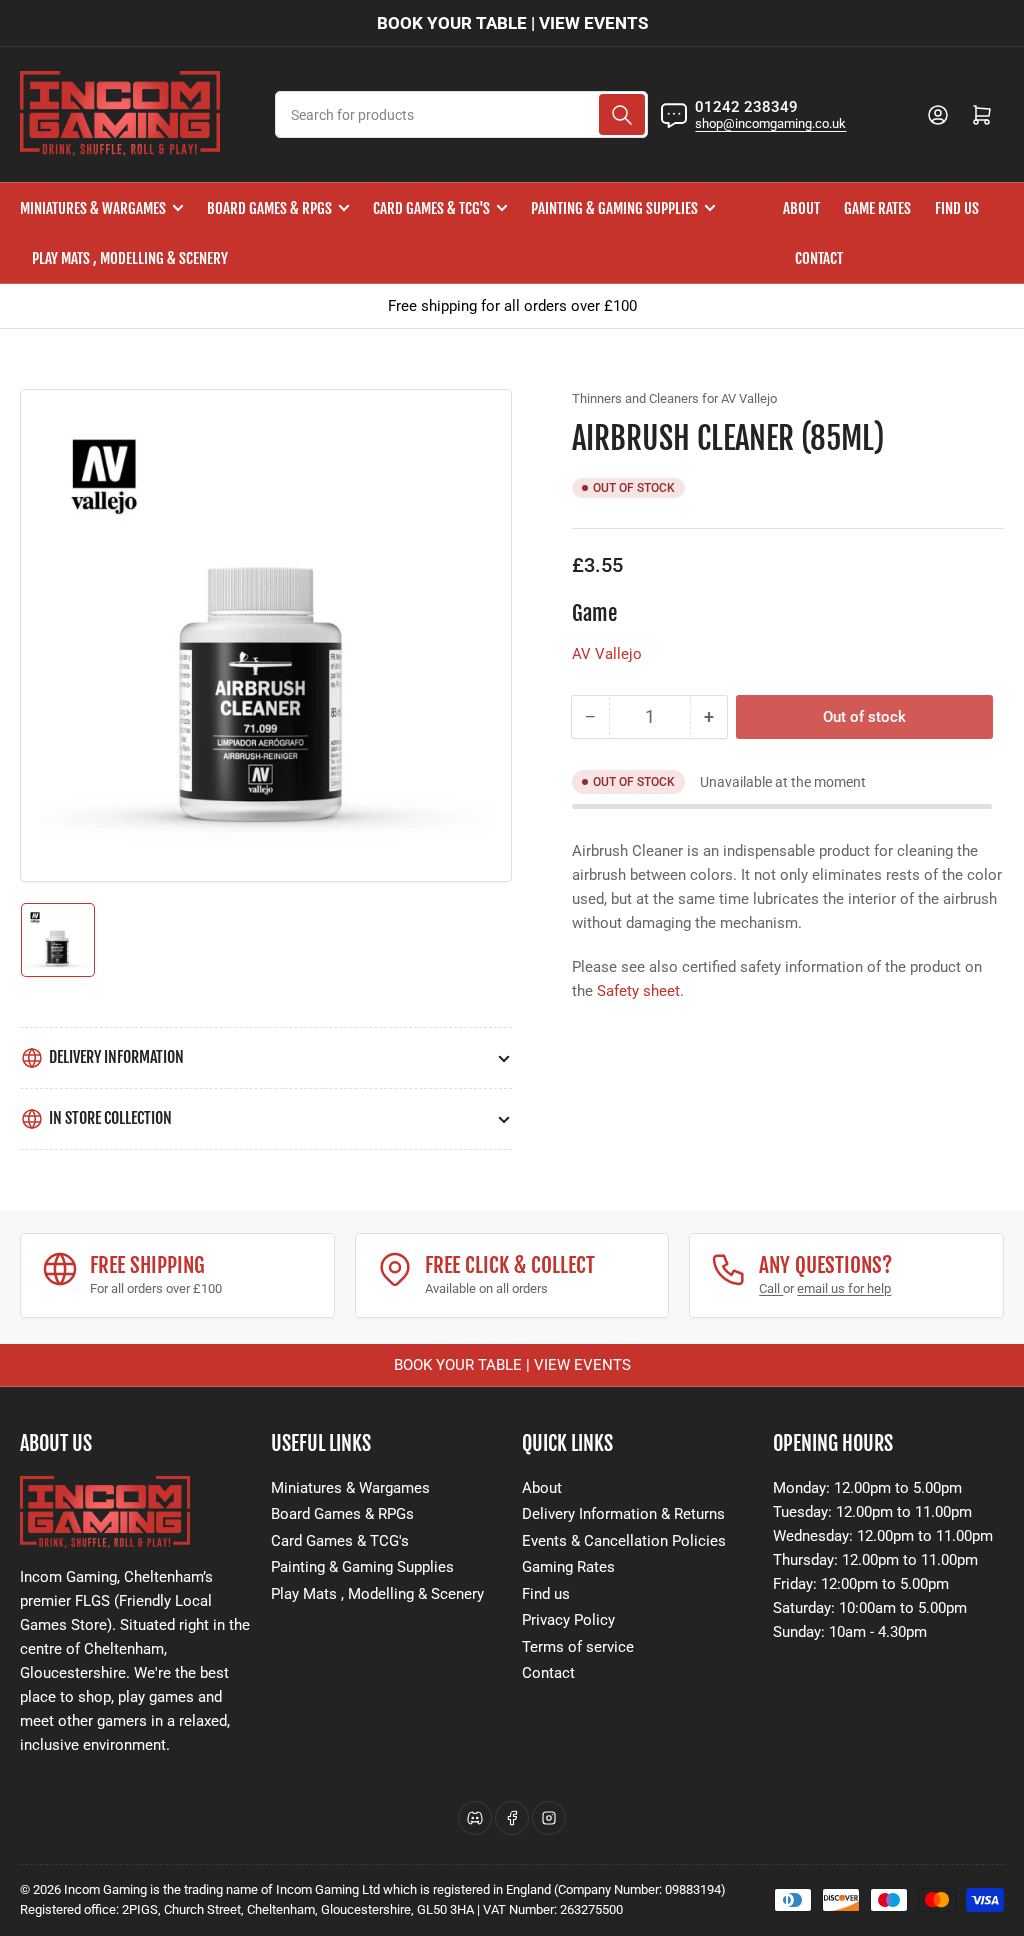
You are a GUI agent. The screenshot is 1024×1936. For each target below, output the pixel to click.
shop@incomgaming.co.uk (770, 123)
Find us (957, 208)
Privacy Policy (568, 1620)
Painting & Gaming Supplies (614, 208)
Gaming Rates (568, 1567)
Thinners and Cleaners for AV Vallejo (674, 398)
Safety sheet (638, 991)
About (801, 208)
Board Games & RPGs (269, 208)
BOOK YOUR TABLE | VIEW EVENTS (512, 23)
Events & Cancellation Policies (624, 1541)
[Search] (622, 114)
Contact (819, 258)
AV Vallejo (607, 654)
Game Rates (877, 208)
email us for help (844, 1288)
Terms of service (578, 1647)
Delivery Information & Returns (623, 1514)
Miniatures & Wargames (93, 208)
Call (771, 1288)
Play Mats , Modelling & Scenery (130, 258)
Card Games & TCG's (431, 208)
